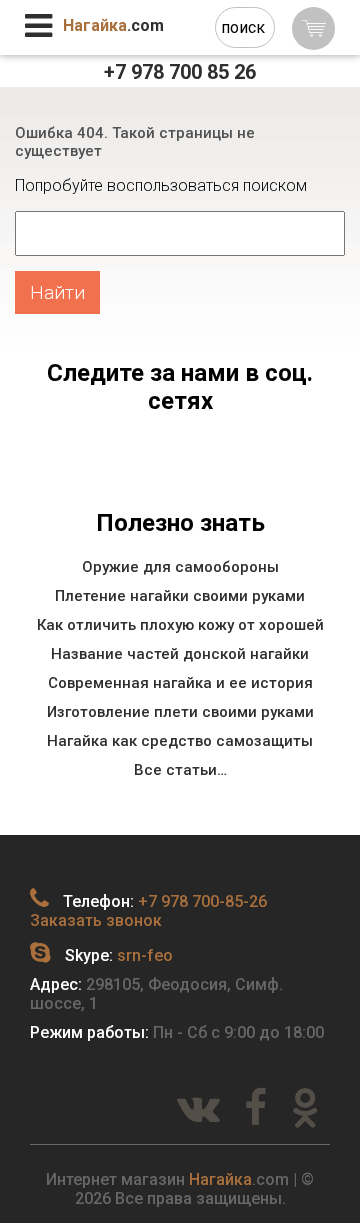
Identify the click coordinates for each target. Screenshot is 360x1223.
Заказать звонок (96, 920)
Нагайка (220, 1179)
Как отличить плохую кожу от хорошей (180, 625)
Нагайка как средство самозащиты (180, 741)
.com (113, 25)
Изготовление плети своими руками (180, 712)
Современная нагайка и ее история (180, 683)
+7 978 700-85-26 (202, 901)
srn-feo (145, 955)
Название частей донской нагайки (180, 654)
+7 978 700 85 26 (180, 72)
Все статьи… (180, 770)
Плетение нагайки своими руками (180, 596)
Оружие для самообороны (180, 567)
